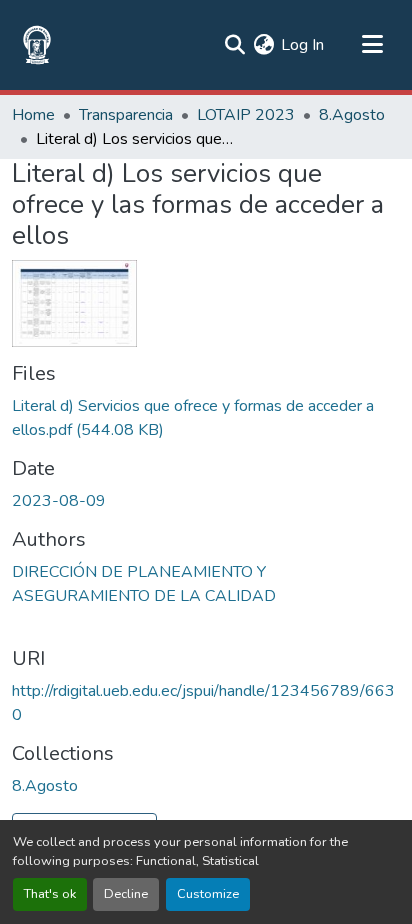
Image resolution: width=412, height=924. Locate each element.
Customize (208, 894)
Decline (126, 894)
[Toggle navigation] (372, 45)
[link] (206, 418)
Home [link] (33, 115)
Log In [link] (302, 45)
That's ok (50, 894)
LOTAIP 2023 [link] (246, 115)
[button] (37, 45)
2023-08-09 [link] (59, 501)
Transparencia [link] (126, 115)
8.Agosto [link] (352, 115)
